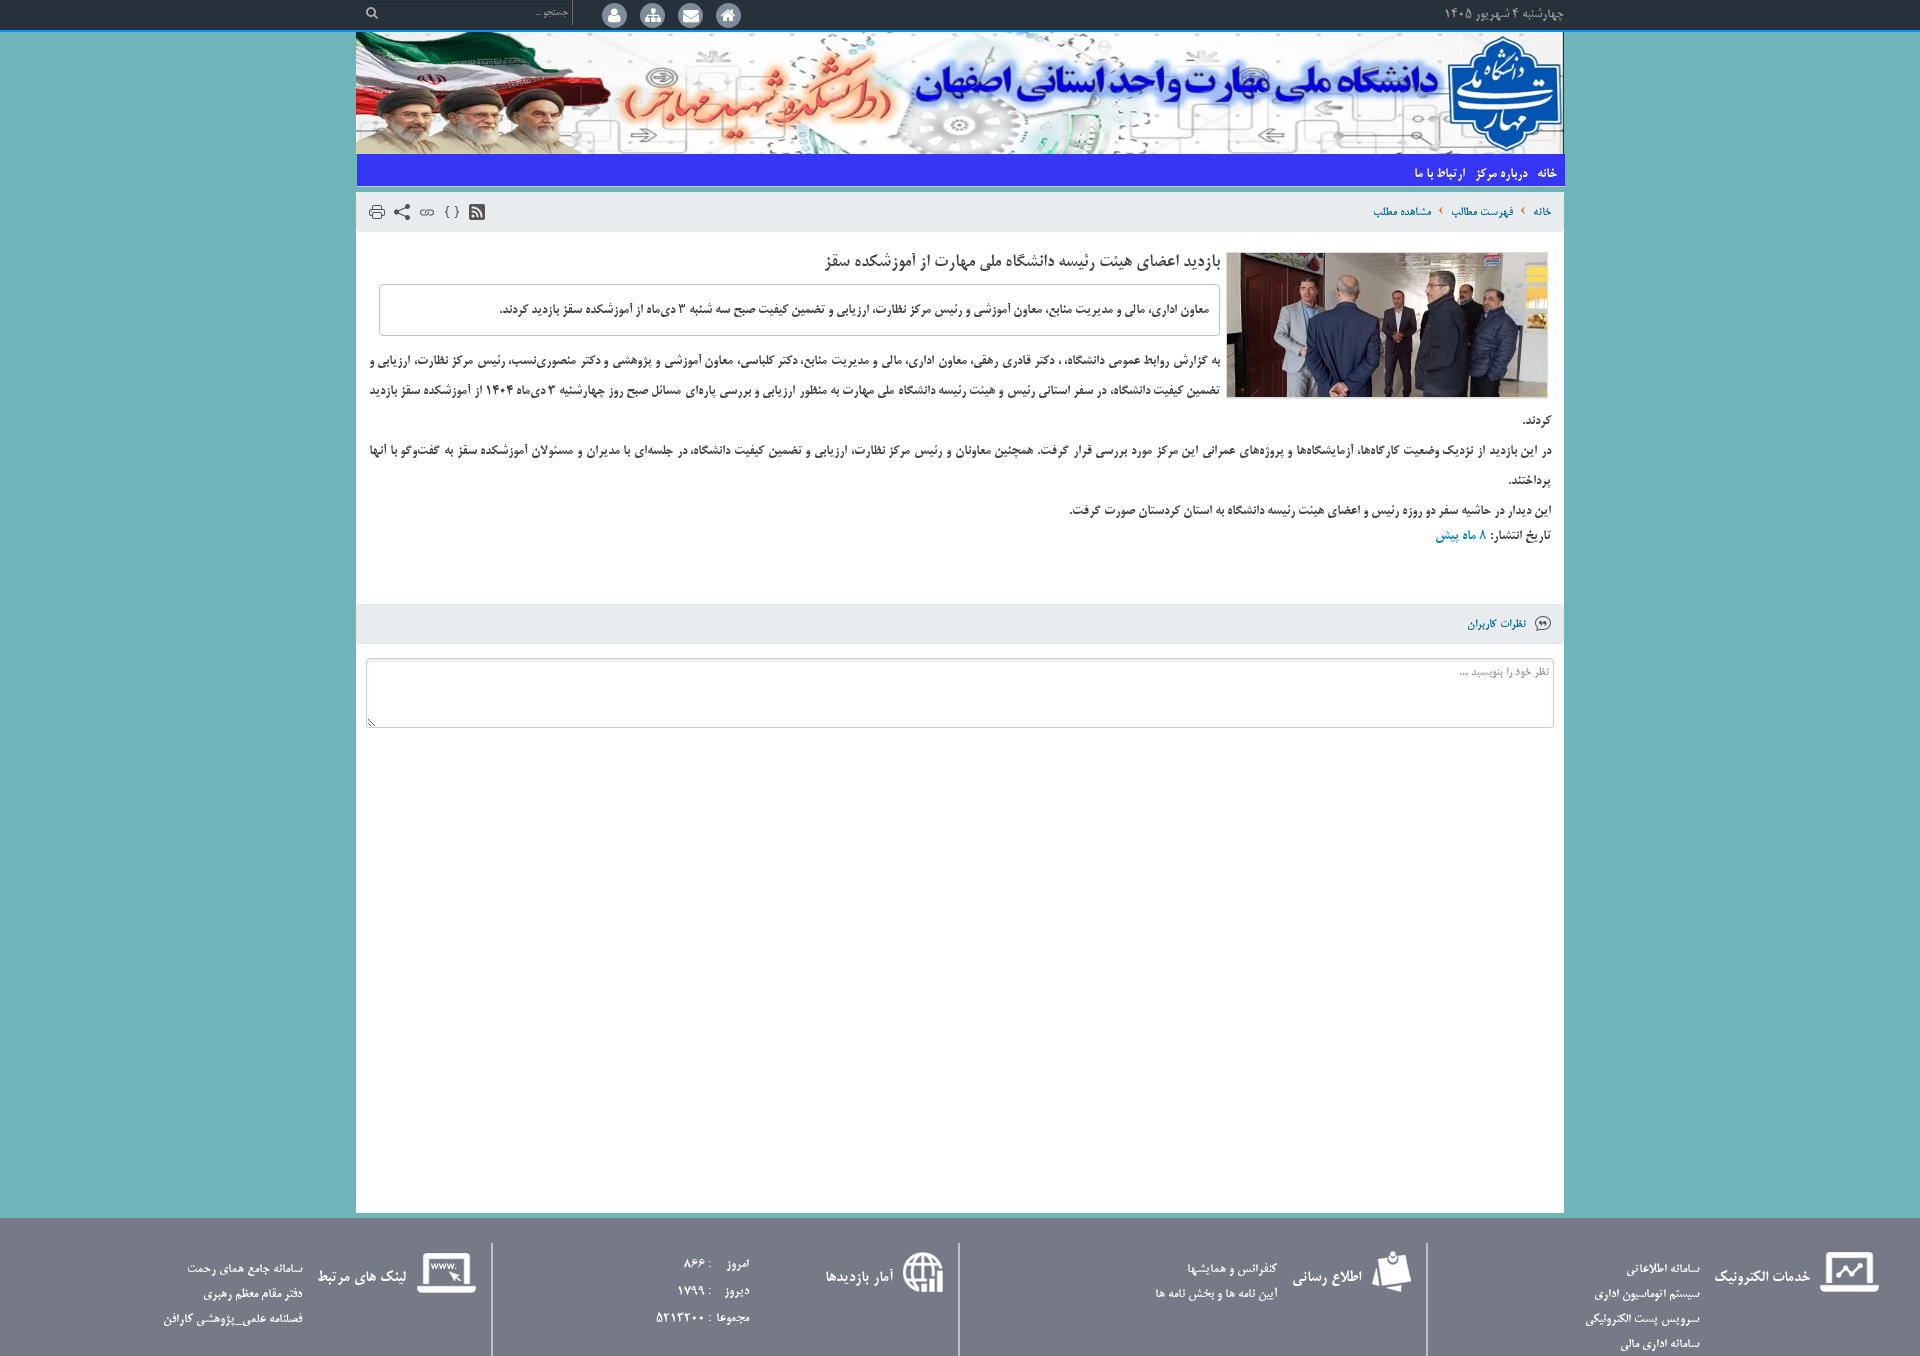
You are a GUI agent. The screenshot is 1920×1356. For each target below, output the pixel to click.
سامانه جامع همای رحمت (244, 1269)
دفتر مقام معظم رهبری (252, 1294)
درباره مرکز (1501, 173)
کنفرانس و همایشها (1232, 1269)
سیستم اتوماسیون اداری (1646, 1294)
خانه (1547, 173)
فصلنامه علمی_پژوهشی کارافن (232, 1319)
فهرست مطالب (1482, 212)
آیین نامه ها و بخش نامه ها (1216, 1294)
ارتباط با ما (1439, 173)
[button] (477, 212)
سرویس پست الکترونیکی (1642, 1319)
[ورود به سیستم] (614, 17)
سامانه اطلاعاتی (1662, 1269)
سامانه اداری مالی (1659, 1344)
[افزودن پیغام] (691, 17)
